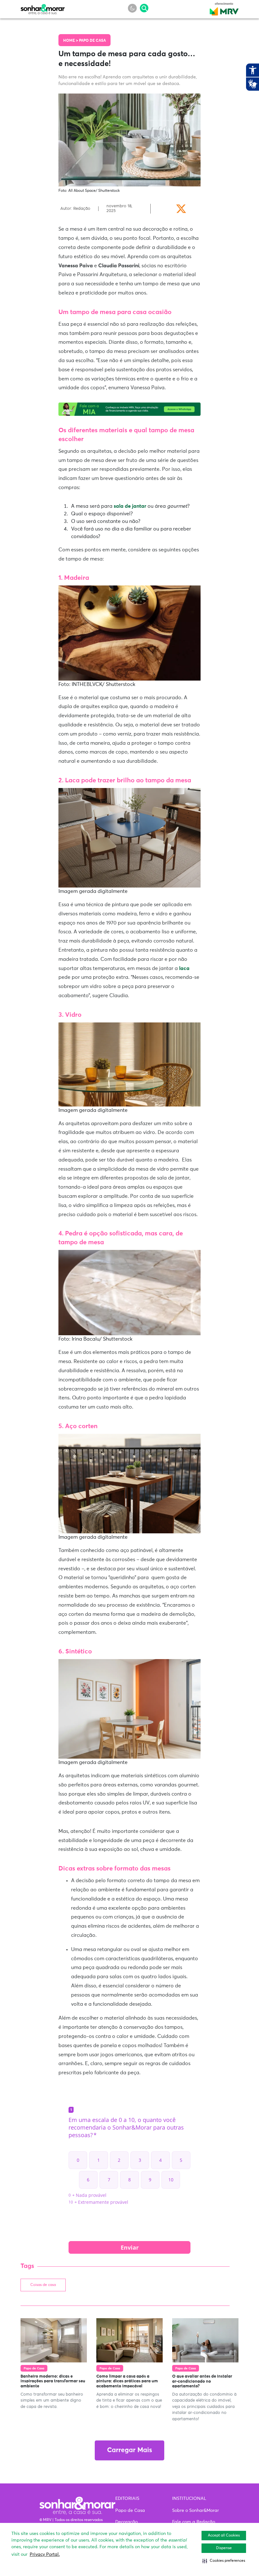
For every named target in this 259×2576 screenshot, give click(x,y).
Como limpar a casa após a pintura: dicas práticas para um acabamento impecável (127, 2381)
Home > (71, 41)
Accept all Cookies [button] (224, 2536)
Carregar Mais (129, 2450)
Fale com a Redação (194, 2522)
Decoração (126, 2522)
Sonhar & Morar (43, 8)
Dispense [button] (224, 2548)
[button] (224, 2561)
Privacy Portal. (45, 2555)
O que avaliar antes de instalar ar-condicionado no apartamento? (202, 2381)
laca (184, 968)
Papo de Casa (92, 41)
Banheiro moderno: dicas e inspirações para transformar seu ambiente (53, 2381)
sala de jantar (131, 506)
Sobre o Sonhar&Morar (196, 2511)
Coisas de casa (43, 2285)
